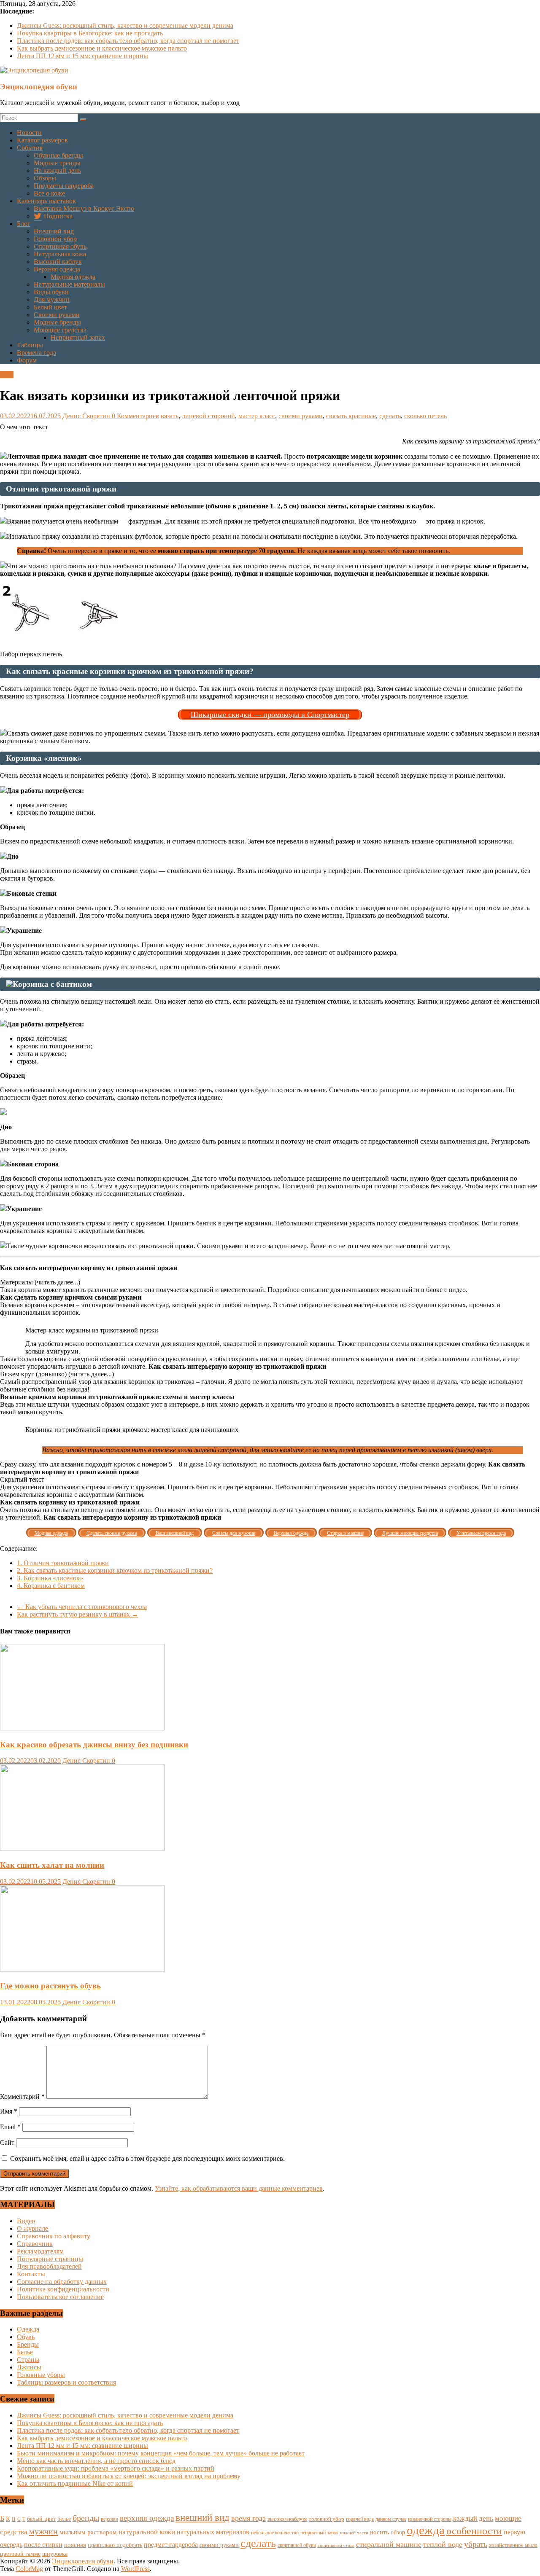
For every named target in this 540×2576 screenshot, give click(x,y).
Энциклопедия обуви (39, 87)
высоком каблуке (288, 2519)
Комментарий (22, 2097)
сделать (390, 416)
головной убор (327, 2519)
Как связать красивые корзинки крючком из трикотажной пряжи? (115, 1570)
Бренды (28, 2344)
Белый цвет (50, 307)
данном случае (391, 2519)
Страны (28, 2360)
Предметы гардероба (64, 186)
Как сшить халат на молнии (52, 1865)
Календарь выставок (46, 201)
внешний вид (202, 2518)
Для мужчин (52, 300)
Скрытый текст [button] (22, 1479)
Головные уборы (41, 2375)
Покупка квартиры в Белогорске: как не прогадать (90, 33)
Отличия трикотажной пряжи (63, 1563)
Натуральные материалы (69, 284)
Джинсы (29, 2367)
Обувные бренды (58, 155)
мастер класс (257, 416)
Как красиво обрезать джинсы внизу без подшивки (94, 1745)
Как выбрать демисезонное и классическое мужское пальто (102, 48)
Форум (27, 360)
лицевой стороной (208, 416)
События (30, 148)
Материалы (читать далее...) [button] (40, 1282)
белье (64, 2519)
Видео (26, 2221)
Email (10, 2127)
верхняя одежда (147, 2518)
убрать (476, 2544)
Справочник (35, 2244)
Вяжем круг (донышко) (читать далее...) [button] (57, 1374)
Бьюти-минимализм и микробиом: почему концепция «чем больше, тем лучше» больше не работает (161, 2453)
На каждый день (57, 171)
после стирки (43, 2545)
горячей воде (360, 2519)
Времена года (36, 353)
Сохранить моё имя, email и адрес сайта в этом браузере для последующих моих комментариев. (147, 2158)
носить (379, 2532)
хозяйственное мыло (513, 2545)
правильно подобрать (115, 2545)
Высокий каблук (58, 262)
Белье (25, 2352)
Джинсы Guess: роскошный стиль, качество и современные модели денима (125, 26)
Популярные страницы (50, 2259)
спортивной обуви (297, 2545)
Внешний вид (54, 231)
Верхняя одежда (57, 269)
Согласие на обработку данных (62, 2282)
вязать (170, 416)
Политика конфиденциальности (63, 2289)
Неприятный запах (78, 337)
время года (248, 2518)
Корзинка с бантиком (51, 1586)
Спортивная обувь (60, 246)
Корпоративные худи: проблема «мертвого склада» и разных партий (116, 2468)
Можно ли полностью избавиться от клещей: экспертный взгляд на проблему (129, 2476)
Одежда (28, 2329)
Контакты (31, 2274)
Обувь (26, 2337)
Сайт (7, 2142)
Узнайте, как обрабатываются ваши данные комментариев (239, 2188)
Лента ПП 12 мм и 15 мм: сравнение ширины (82, 56)
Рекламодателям (40, 2251)
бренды (86, 2518)
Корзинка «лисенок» (50, 1578)
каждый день (473, 2518)
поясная (75, 2545)
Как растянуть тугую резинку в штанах (78, 1614)
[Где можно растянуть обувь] (82, 1970)
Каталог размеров (42, 140)
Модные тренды (57, 163)
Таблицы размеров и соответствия (66, 2382)
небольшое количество (275, 2533)
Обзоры (45, 178)
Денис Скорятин (87, 416)
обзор (398, 2532)
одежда (426, 2530)
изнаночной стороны (430, 2519)
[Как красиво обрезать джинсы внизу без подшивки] (82, 1728)
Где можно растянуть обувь (50, 1986)
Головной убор (55, 239)
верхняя (109, 2519)
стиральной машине (389, 2544)
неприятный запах (319, 2533)
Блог (24, 224)
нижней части (354, 2533)
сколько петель (425, 416)
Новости (29, 133)
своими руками (301, 416)
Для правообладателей (49, 2266)
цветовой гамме (20, 2554)
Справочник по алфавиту (54, 2236)
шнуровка (55, 2554)
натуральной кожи (147, 2532)
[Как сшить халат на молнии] (82, 1849)
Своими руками (57, 315)
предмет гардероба (171, 2545)
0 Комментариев (135, 416)
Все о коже (49, 193)
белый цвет (41, 2519)
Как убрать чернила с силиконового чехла (82, 1607)
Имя (9, 2111)
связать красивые (351, 416)
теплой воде (443, 2544)
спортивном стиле (336, 2545)
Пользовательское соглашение (60, 2297)
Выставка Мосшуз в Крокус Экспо (84, 208)
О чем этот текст (24, 427)
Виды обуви (51, 292)
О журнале (32, 2228)
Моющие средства (60, 330)
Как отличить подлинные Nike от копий (75, 2483)
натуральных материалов (213, 2532)
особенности (474, 2531)
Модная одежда (73, 277)
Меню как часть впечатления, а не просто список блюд (96, 2461)
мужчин (43, 2531)
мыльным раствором (88, 2532)
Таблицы (30, 345)
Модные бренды (57, 322)
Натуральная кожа (60, 254)
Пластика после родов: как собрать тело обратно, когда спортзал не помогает (128, 41)
